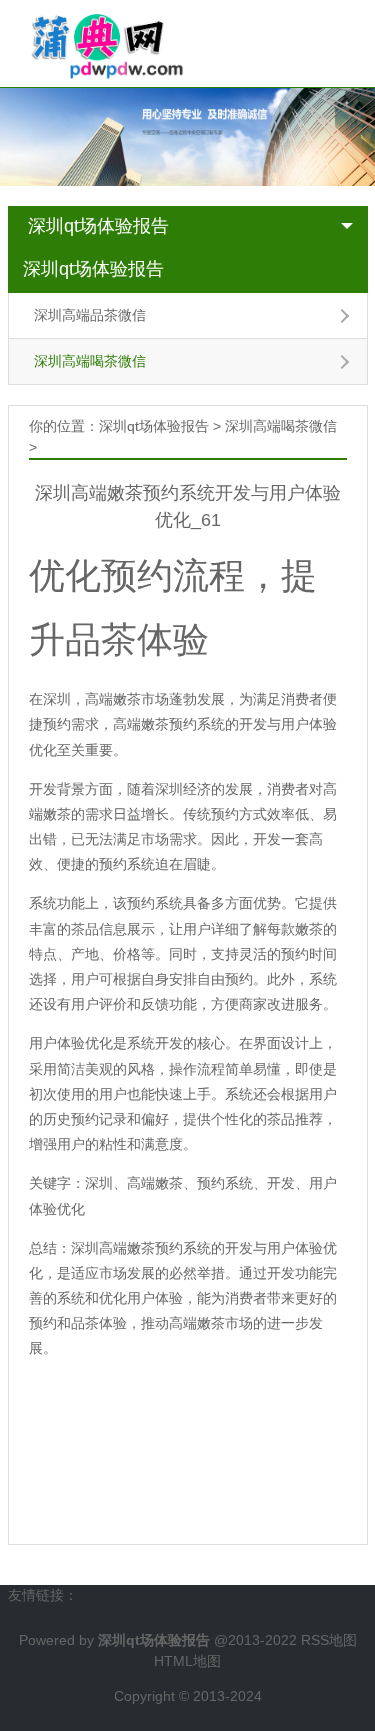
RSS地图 (329, 1640)
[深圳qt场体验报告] (98, 42)
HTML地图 (187, 1661)
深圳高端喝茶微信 (90, 361)
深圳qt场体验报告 (98, 226)
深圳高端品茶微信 (90, 315)
